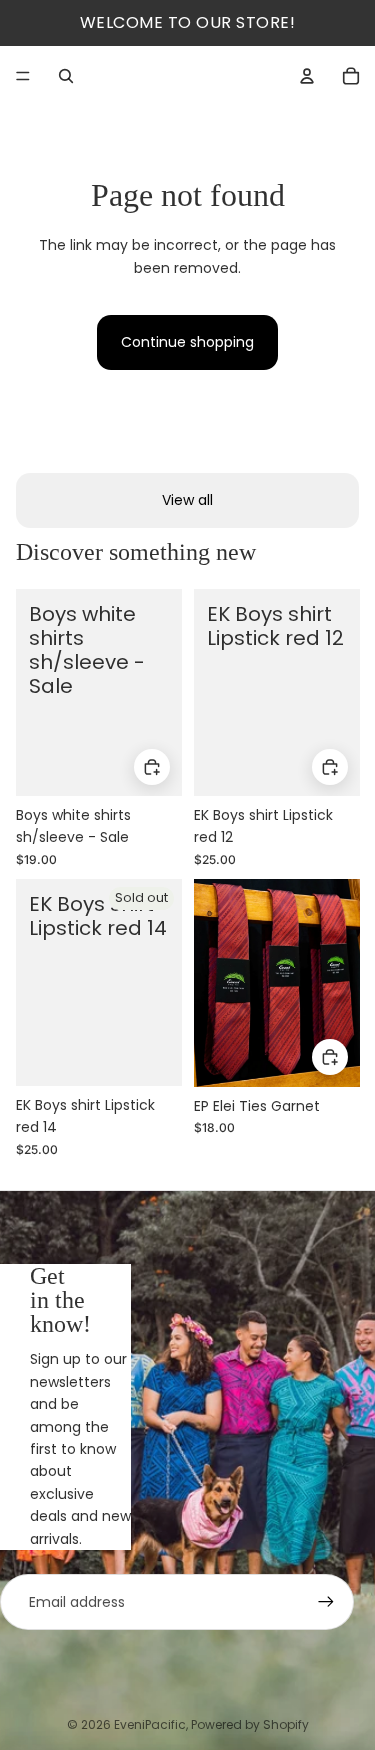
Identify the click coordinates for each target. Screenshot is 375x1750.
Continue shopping (187, 342)
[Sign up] (326, 1602)
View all (187, 500)
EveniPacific (150, 1724)
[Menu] (23, 76)
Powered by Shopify (250, 1724)
